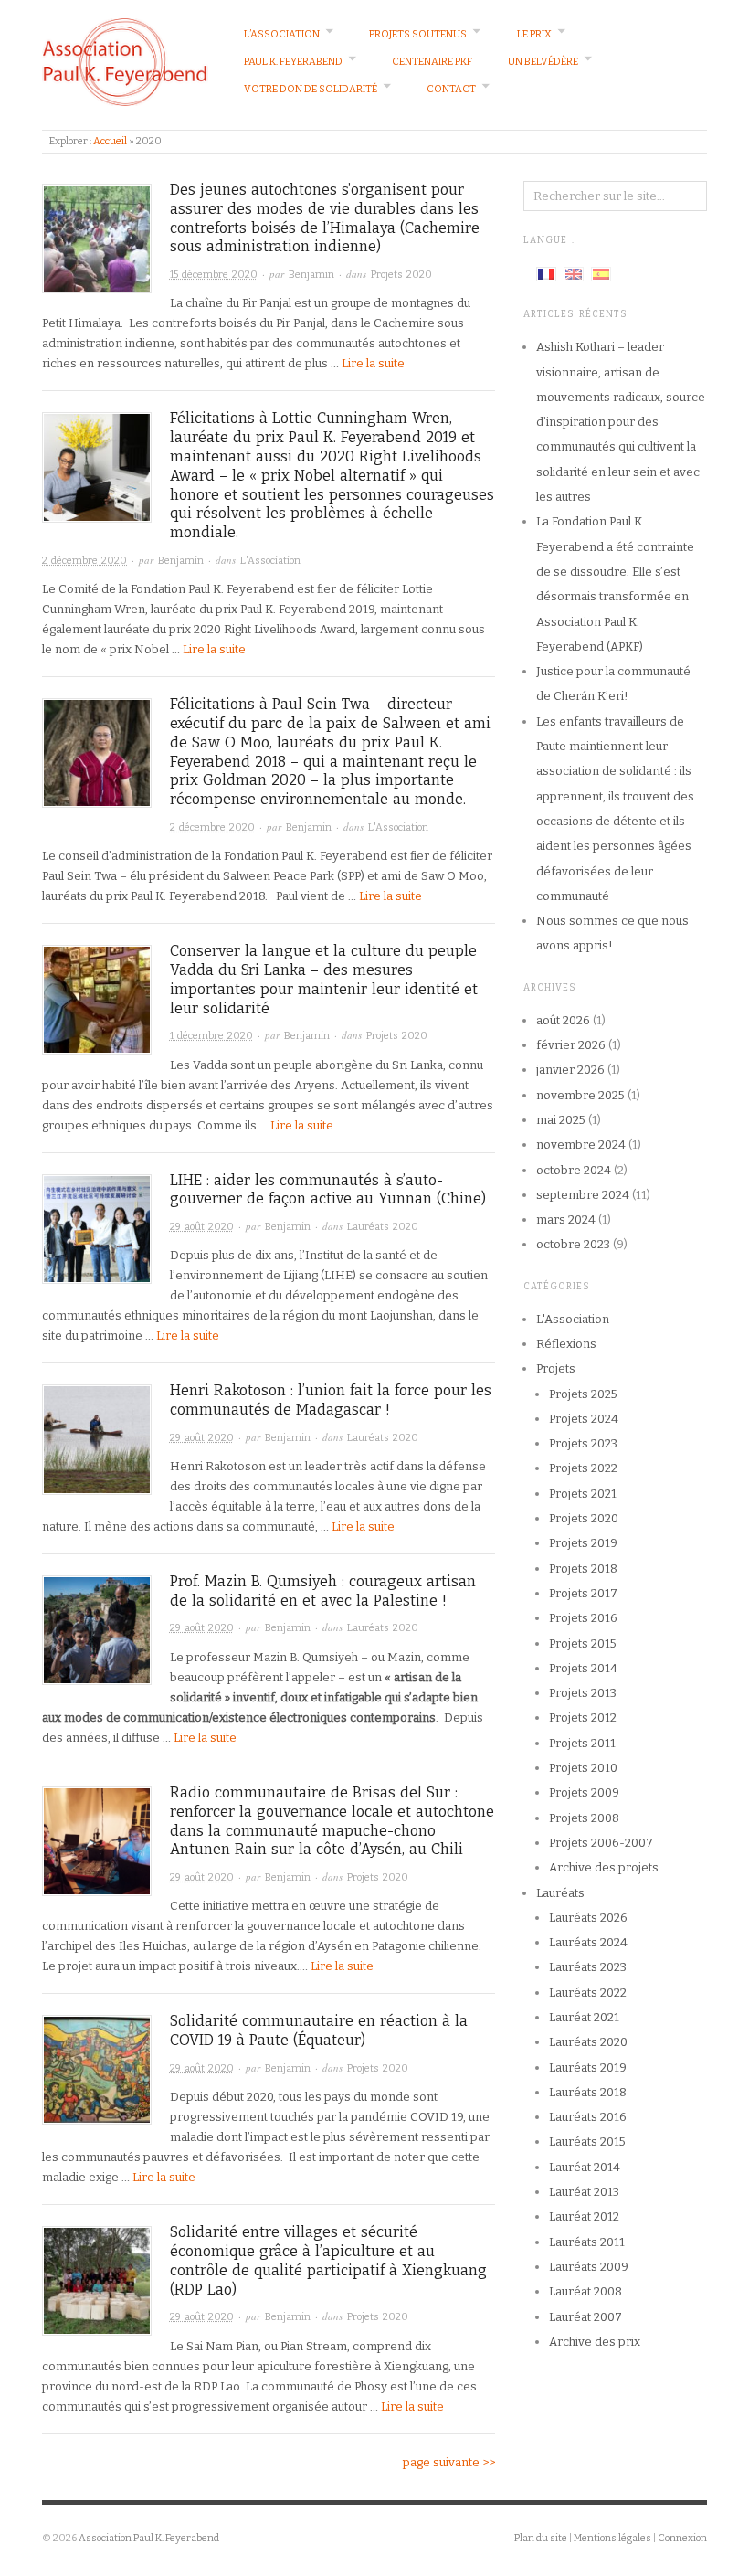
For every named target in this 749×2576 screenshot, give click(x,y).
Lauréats (560, 1893)
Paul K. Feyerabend (293, 62)
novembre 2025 (580, 1095)
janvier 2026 (570, 1070)
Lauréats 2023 (588, 1967)
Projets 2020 (401, 275)
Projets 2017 (583, 1593)
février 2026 (571, 1045)
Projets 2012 (583, 1717)
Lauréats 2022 (588, 1993)
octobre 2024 (574, 1170)
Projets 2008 (584, 1818)
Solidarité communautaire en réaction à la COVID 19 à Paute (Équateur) (319, 2030)
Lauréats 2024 (588, 1942)
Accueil (110, 141)
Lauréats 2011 (587, 2242)
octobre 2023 (573, 1244)
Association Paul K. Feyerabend (149, 2538)
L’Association (282, 34)
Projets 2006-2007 (601, 1843)
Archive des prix (595, 2342)
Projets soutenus (418, 34)
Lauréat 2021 (584, 2017)
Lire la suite (373, 363)
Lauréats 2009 (589, 2267)
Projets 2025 (583, 1394)
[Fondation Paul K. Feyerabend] (125, 61)
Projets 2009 (584, 1792)
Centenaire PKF (432, 62)
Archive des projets (604, 1867)
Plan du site (541, 2538)
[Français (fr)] (546, 273)
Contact (451, 89)
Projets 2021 (583, 1494)
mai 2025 (561, 1120)
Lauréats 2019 (588, 2067)
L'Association (270, 561)
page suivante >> (449, 2462)
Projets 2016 (583, 1618)
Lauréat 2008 (585, 2291)
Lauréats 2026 (588, 1918)
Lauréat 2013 (584, 2192)
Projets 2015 (583, 1643)
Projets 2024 (584, 1419)
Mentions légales (612, 2538)
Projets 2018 (583, 1569)
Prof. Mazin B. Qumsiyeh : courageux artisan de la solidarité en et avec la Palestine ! (323, 1591)
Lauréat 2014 (585, 2167)
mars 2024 (566, 1219)
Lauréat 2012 (584, 2216)
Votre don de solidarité (311, 89)
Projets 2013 (583, 1693)
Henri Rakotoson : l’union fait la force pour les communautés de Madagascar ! (331, 1400)
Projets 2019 (583, 1543)
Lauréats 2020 (383, 1227)
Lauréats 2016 (588, 2117)
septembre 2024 (583, 1195)
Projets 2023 (583, 1443)
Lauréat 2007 (585, 2317)
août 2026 (563, 1020)
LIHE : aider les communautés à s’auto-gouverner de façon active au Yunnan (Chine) (328, 1190)
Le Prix (534, 34)
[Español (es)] (601, 273)
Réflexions (566, 1344)
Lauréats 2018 (588, 2092)
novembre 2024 (581, 1145)
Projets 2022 (583, 1468)
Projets (556, 1368)
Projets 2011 (582, 1743)
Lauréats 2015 (587, 2141)
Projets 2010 (583, 1768)
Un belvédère (543, 62)
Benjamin (311, 275)
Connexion (682, 2538)
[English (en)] (574, 273)
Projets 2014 (583, 1668)
